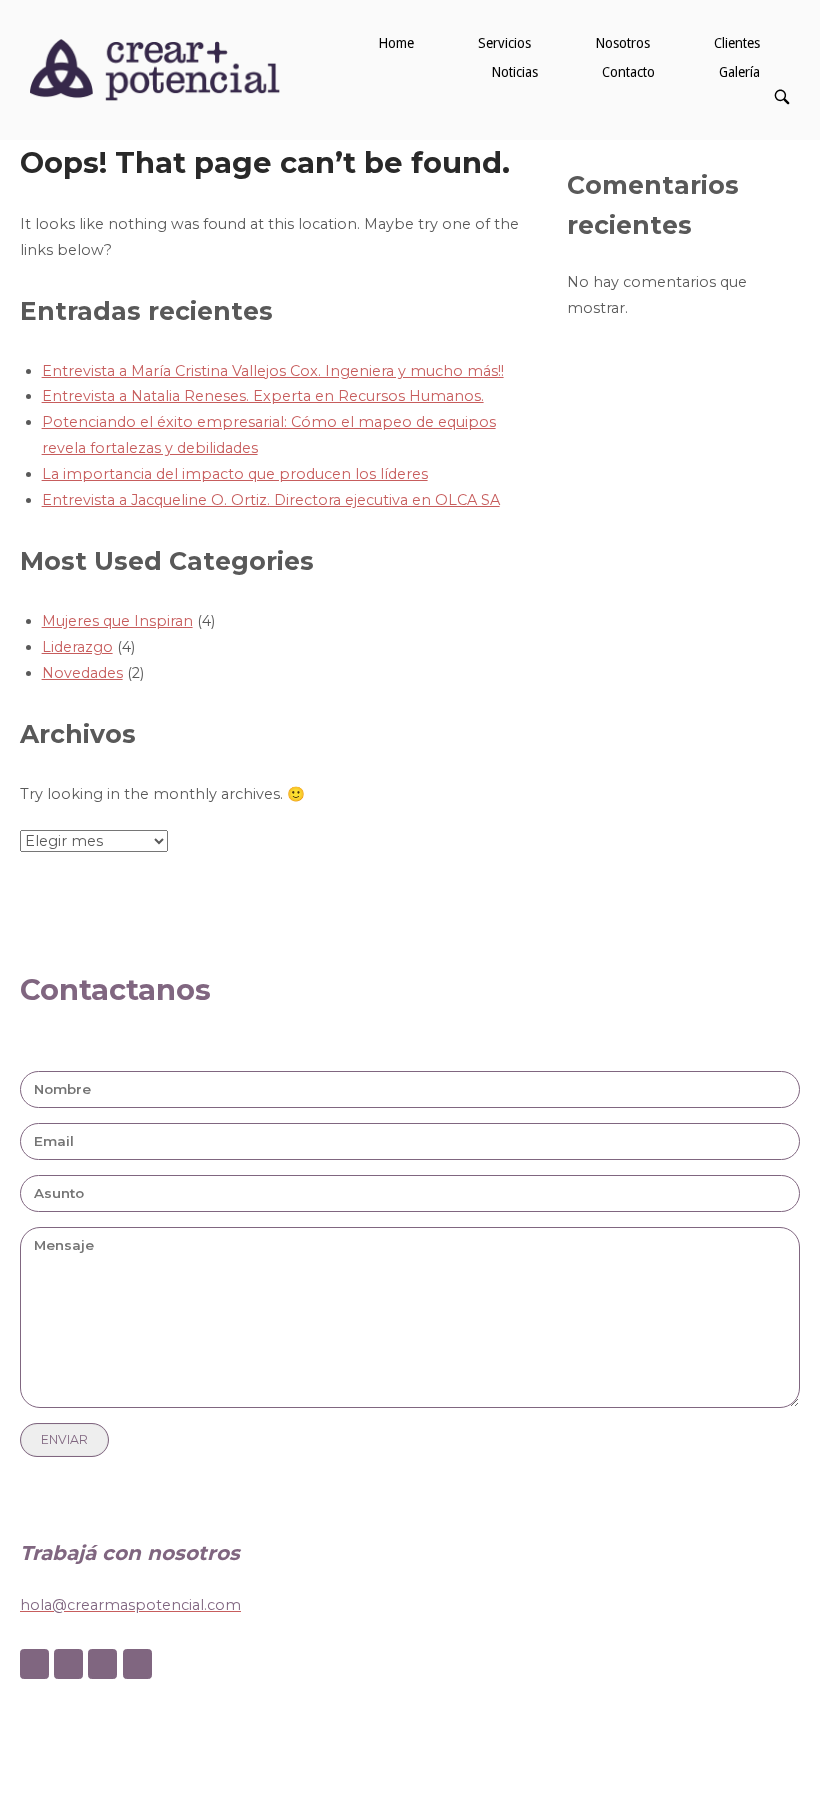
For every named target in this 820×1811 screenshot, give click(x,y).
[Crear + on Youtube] (137, 1664)
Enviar (64, 1439)
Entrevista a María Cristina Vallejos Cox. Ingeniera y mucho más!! (273, 371)
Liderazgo (77, 647)
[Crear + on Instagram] (68, 1664)
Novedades (82, 673)
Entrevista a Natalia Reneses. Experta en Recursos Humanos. (263, 396)
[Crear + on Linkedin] (102, 1664)
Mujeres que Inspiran (117, 621)
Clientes (737, 43)
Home (396, 43)
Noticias (514, 72)
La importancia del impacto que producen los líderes (235, 474)
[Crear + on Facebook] (34, 1664)
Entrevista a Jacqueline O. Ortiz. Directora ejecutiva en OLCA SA (271, 500)
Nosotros (622, 43)
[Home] (155, 69)
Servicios (504, 43)
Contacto (628, 72)
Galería (739, 72)
